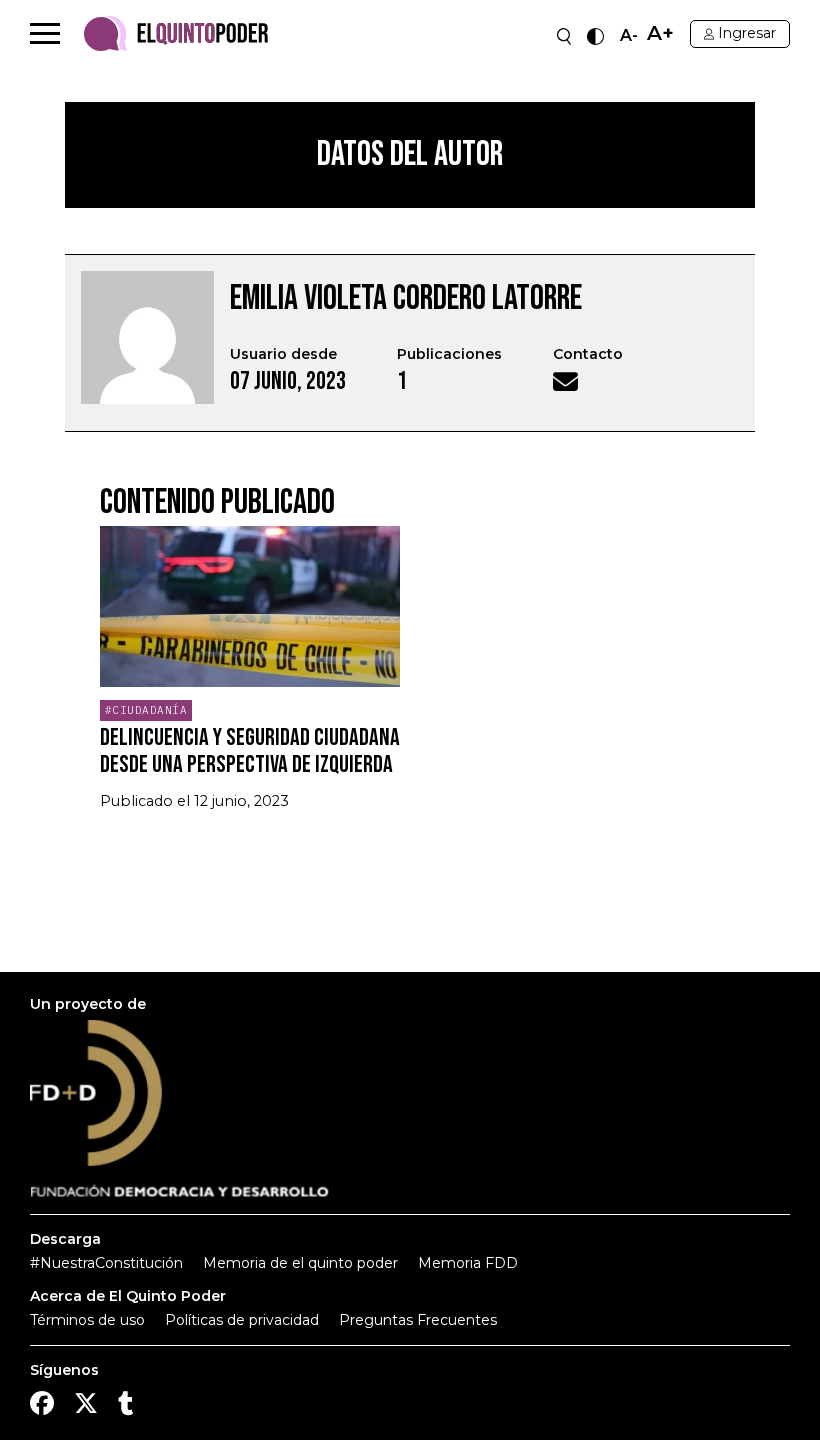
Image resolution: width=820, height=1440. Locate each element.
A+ (660, 33)
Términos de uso (87, 1320)
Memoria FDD (468, 1263)
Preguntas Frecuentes (418, 1320)
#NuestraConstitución (106, 1263)
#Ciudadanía (146, 710)
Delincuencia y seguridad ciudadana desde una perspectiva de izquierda (250, 750)
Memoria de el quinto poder (300, 1263)
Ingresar (747, 33)
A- (629, 36)
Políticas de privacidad (242, 1320)
